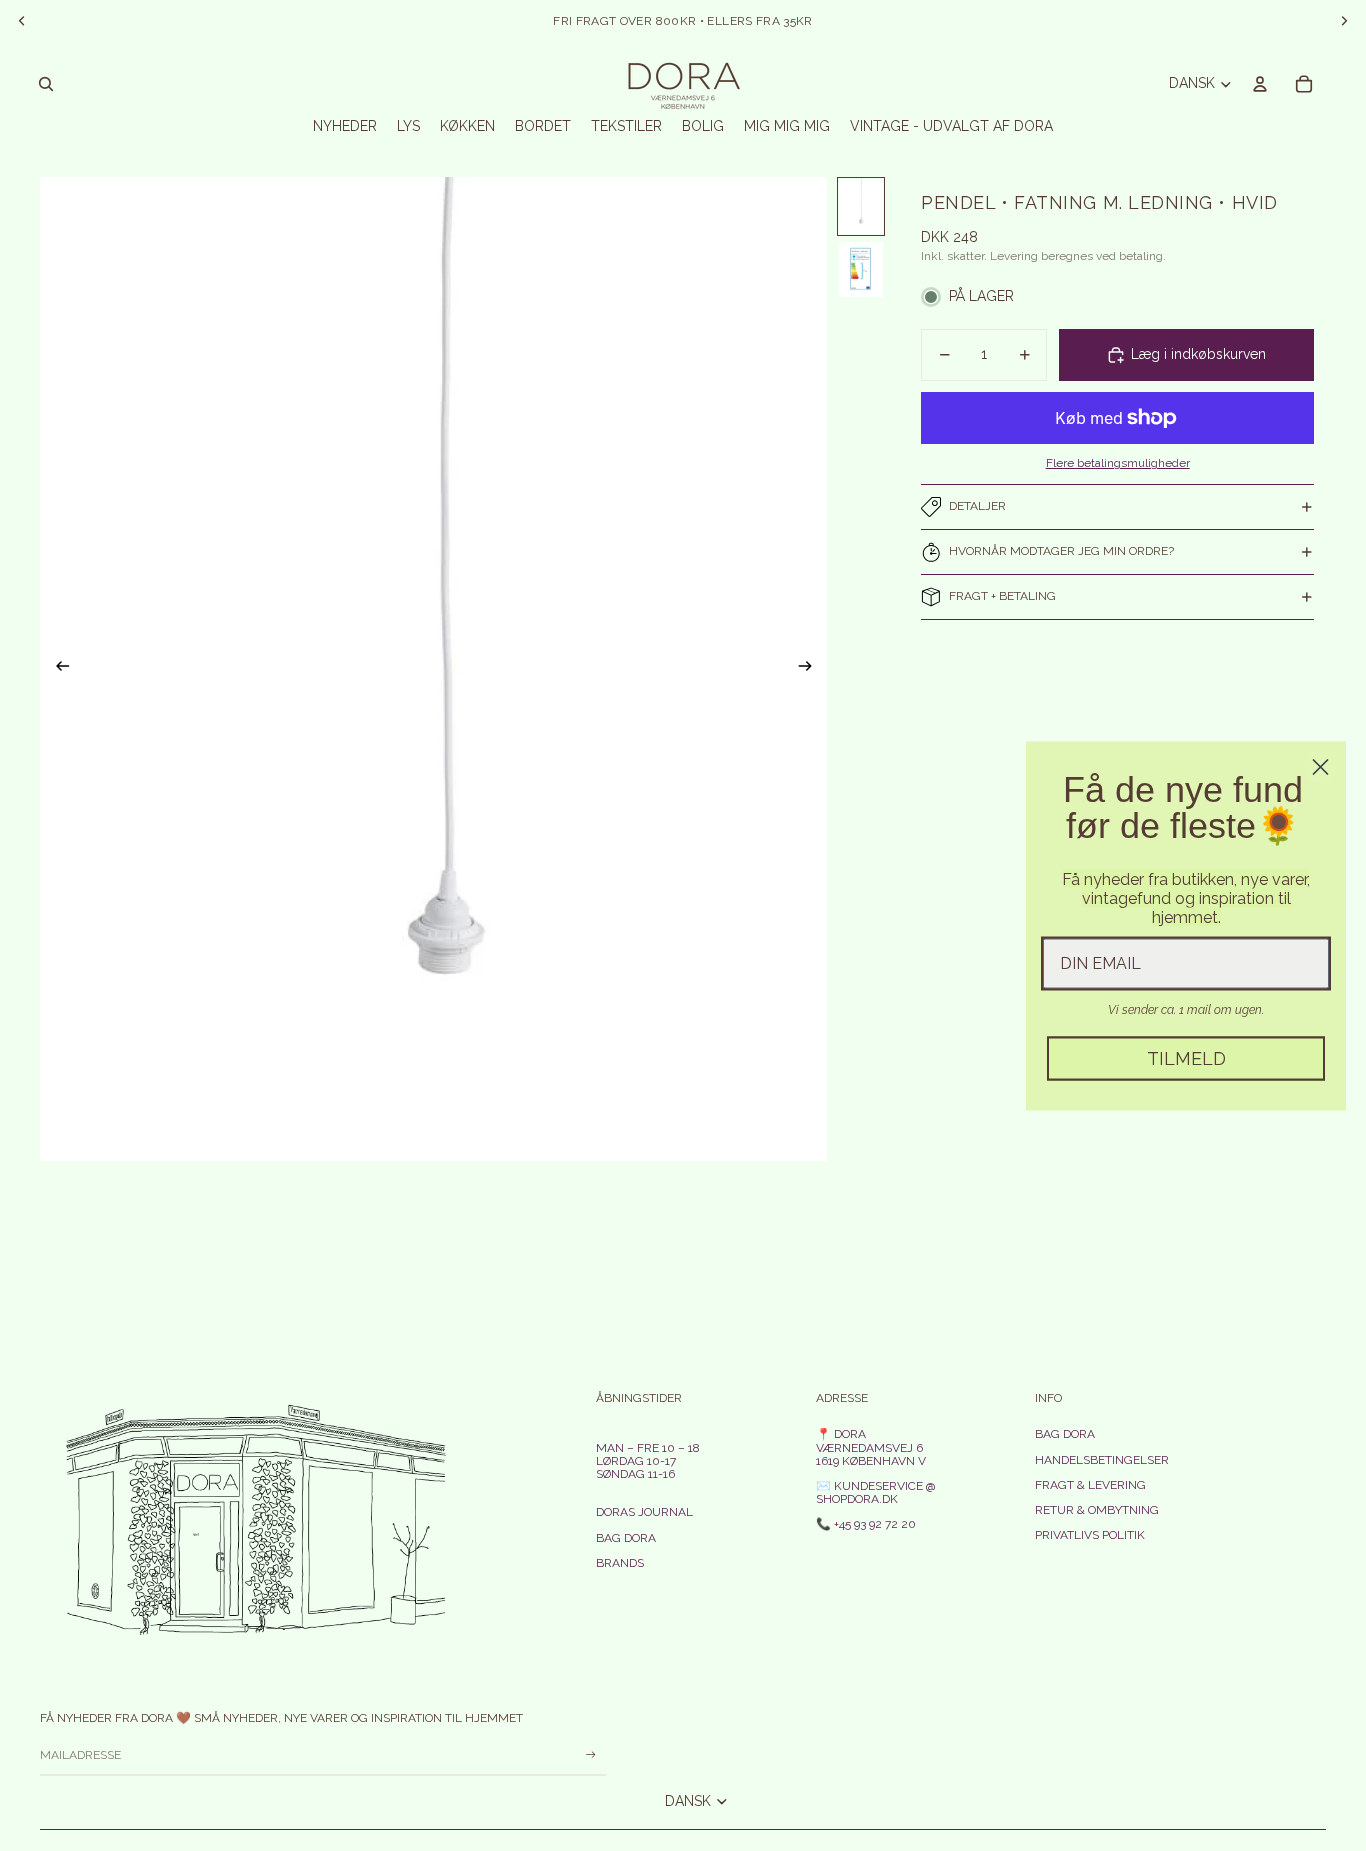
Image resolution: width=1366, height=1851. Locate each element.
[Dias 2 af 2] (861, 269)
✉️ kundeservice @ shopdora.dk (876, 1492)
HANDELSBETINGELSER (1102, 1460)
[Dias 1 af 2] (861, 206)
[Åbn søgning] (46, 84)
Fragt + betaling (1002, 596)
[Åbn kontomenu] (1260, 84)
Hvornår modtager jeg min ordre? (1061, 551)
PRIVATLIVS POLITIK (1090, 1535)
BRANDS (620, 1563)
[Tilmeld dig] (591, 1755)
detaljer (977, 506)
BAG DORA (626, 1538)
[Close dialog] (1320, 766)
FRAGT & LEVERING (1090, 1485)
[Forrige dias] (56, 669)
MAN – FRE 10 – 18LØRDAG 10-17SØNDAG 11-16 (648, 1461)
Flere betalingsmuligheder (1118, 463)
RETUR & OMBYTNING (1097, 1510)
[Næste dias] (811, 669)
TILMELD (1186, 1057)
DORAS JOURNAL (644, 1512)
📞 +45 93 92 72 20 (866, 1524)
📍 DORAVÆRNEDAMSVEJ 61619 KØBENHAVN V (871, 1447)
